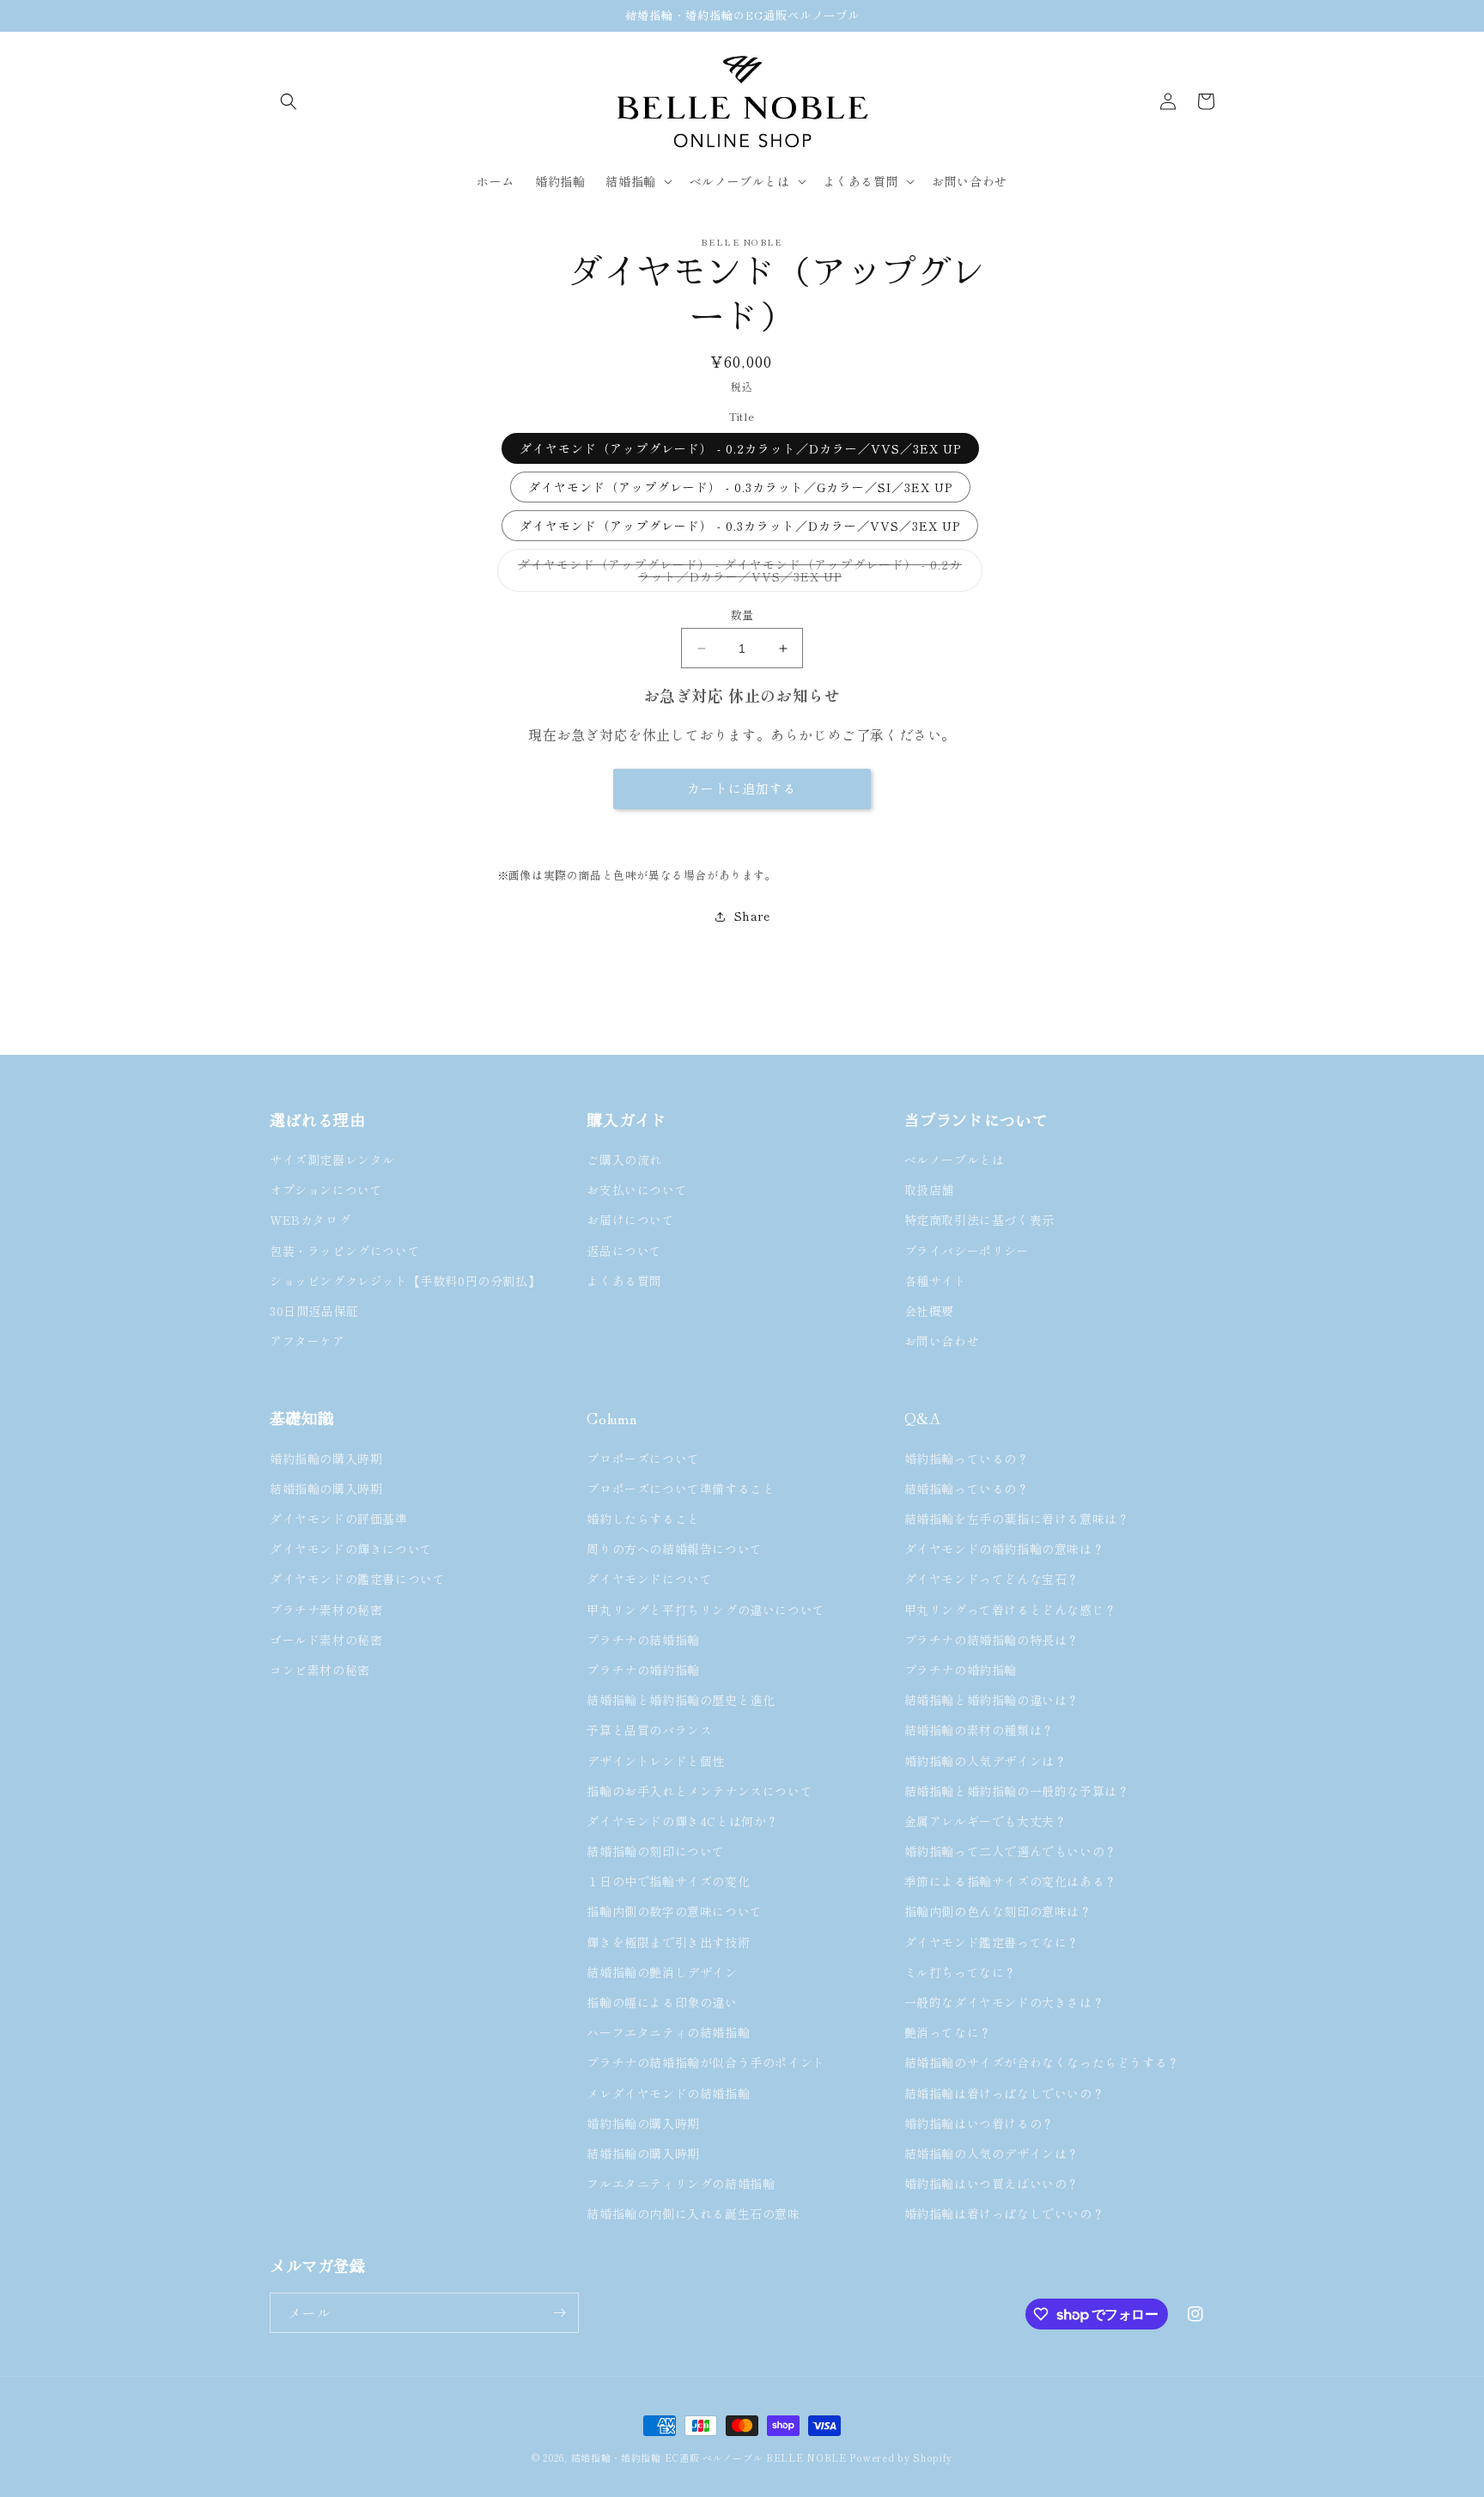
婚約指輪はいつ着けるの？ (979, 2123)
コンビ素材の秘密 (320, 1670)
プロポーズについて (643, 1459)
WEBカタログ (310, 1220)
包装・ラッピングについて (345, 1251)
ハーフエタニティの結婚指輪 (668, 2032)
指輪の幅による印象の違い (662, 2002)
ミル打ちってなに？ (961, 1972)
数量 (742, 615)
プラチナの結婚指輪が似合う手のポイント (706, 2062)
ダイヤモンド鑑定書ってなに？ (992, 1942)
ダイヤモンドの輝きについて (351, 1549)
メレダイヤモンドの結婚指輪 (668, 2093)
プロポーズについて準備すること (681, 1489)
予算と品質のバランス (649, 1730)
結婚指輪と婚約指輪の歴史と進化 (681, 1700)
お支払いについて (637, 1190)
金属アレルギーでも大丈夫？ (986, 1821)
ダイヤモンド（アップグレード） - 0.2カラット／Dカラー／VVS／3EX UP (740, 448)
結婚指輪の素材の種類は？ (979, 1730)
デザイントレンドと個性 (656, 1761)
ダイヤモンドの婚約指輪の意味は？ (1005, 1549)
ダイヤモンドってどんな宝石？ (992, 1579)
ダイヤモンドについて (649, 1579)
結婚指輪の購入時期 (326, 1489)
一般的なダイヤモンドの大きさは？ (1005, 2002)
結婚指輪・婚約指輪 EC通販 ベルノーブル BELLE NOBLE (709, 2457)
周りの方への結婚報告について (674, 1549)
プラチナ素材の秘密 (326, 1610)
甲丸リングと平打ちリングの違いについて (706, 1610)
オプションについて (326, 1190)
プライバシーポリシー (967, 1251)
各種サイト (936, 1281)
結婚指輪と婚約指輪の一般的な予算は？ (1017, 1791)
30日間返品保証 (314, 1311)
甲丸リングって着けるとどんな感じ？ (1011, 1610)
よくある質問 (624, 1281)
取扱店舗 (929, 1190)
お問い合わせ (942, 1341)
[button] (289, 101)
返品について (624, 1251)
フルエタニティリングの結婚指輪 (687, 2183)
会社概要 (929, 1311)
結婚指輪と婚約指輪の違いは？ (992, 1700)
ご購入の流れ (624, 1160)
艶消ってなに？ (948, 2032)
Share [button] (752, 916)
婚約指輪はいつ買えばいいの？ (992, 2183)
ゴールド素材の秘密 (326, 1640)
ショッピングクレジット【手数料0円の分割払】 (405, 1281)
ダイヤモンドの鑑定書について (357, 1579)
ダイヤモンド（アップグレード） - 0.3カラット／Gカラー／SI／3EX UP (740, 487)
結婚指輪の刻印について (656, 1851)
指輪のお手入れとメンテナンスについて (699, 1791)
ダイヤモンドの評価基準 (339, 1519)
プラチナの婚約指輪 (643, 1670)
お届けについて (630, 1220)
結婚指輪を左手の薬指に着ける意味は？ (1017, 1519)
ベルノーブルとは (955, 1160)
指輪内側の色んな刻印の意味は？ (998, 1911)
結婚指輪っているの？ (967, 1489)
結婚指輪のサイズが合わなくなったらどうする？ (1042, 2062)
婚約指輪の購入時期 (326, 1459)
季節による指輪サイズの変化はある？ (1011, 1881)
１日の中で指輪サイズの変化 (668, 1881)
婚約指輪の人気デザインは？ (986, 1761)
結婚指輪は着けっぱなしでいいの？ (1005, 2093)
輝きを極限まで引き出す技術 (668, 1942)
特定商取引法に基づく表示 (979, 1220)
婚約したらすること (643, 1519)
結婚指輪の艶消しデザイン (662, 1972)
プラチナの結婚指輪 (643, 1640)
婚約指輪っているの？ (967, 1459)
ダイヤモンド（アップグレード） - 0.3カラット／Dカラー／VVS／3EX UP (740, 526)
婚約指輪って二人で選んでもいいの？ (1011, 1851)
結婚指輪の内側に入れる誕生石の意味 (693, 2214)
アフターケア (307, 1341)
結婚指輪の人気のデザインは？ (992, 2153)
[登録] (559, 2313)
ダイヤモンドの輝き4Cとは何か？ (683, 1821)
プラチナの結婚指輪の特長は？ (992, 1640)
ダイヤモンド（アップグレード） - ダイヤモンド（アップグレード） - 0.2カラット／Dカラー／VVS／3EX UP (740, 574)
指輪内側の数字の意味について (674, 1911)
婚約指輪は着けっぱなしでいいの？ (1005, 2214)
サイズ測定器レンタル (332, 1160)
